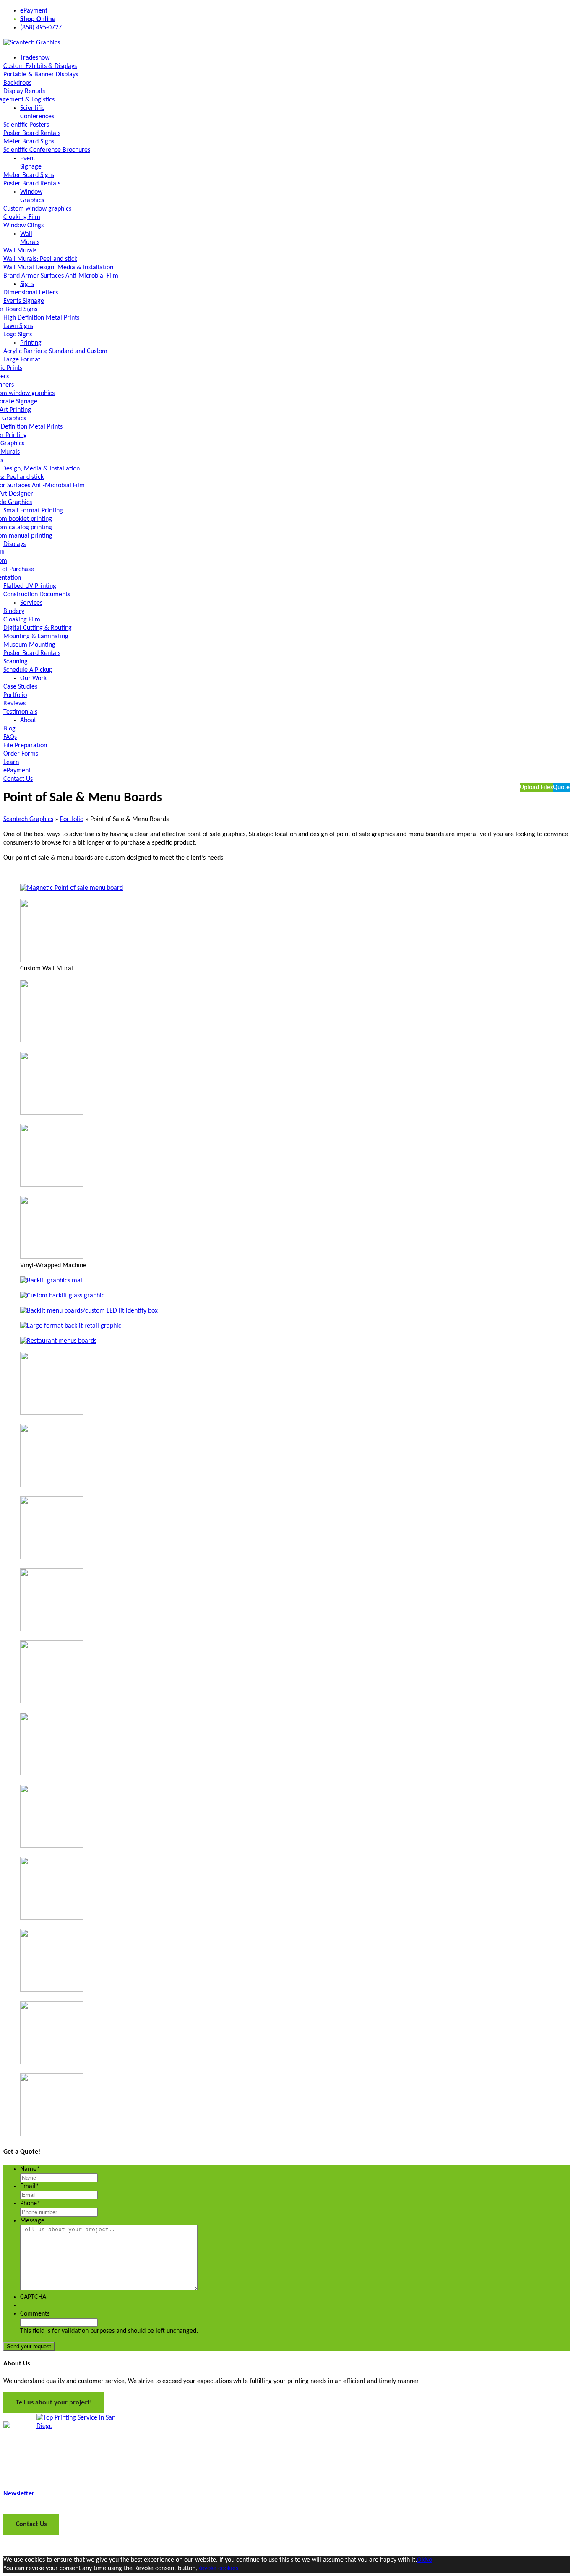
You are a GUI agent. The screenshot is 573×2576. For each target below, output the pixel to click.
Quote (561, 788)
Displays (14, 544)
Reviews (14, 704)
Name (30, 2169)
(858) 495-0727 (41, 28)
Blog (9, 729)
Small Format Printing (33, 511)
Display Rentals (24, 91)
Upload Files (536, 788)
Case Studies (20, 687)
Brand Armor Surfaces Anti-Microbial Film (61, 276)
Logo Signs (18, 335)
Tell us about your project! (54, 2403)
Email (30, 2186)
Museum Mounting (29, 645)
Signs (27, 284)
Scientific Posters (26, 125)
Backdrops (17, 83)
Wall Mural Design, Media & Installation (58, 268)
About (28, 720)
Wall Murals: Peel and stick (40, 259)
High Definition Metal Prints (41, 318)
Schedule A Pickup (28, 670)
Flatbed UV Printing (30, 586)
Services (31, 603)
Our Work (33, 678)
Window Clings (23, 226)
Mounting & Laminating (36, 637)
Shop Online (38, 19)
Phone (30, 2204)
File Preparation (25, 746)
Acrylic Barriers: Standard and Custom (55, 351)
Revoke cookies (218, 2568)
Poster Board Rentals (32, 133)
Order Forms (21, 754)
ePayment (34, 11)
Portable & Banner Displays (41, 75)
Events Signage (24, 301)
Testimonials (20, 712)
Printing (31, 343)
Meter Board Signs (29, 142)
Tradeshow (35, 58)
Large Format (22, 360)
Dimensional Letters (31, 293)
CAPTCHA (33, 2297)
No (428, 2560)
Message (32, 2221)
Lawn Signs (18, 326)
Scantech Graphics (28, 819)
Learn (11, 762)
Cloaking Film (22, 217)
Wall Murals (20, 251)
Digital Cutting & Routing (38, 628)
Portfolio (15, 695)
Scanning (16, 662)
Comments (35, 2314)
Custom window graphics (37, 209)
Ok (421, 2560)
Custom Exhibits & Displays (40, 66)
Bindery (14, 611)
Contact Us (18, 779)
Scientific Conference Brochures (47, 150)
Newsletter (19, 2494)
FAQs (10, 737)
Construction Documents (37, 595)
